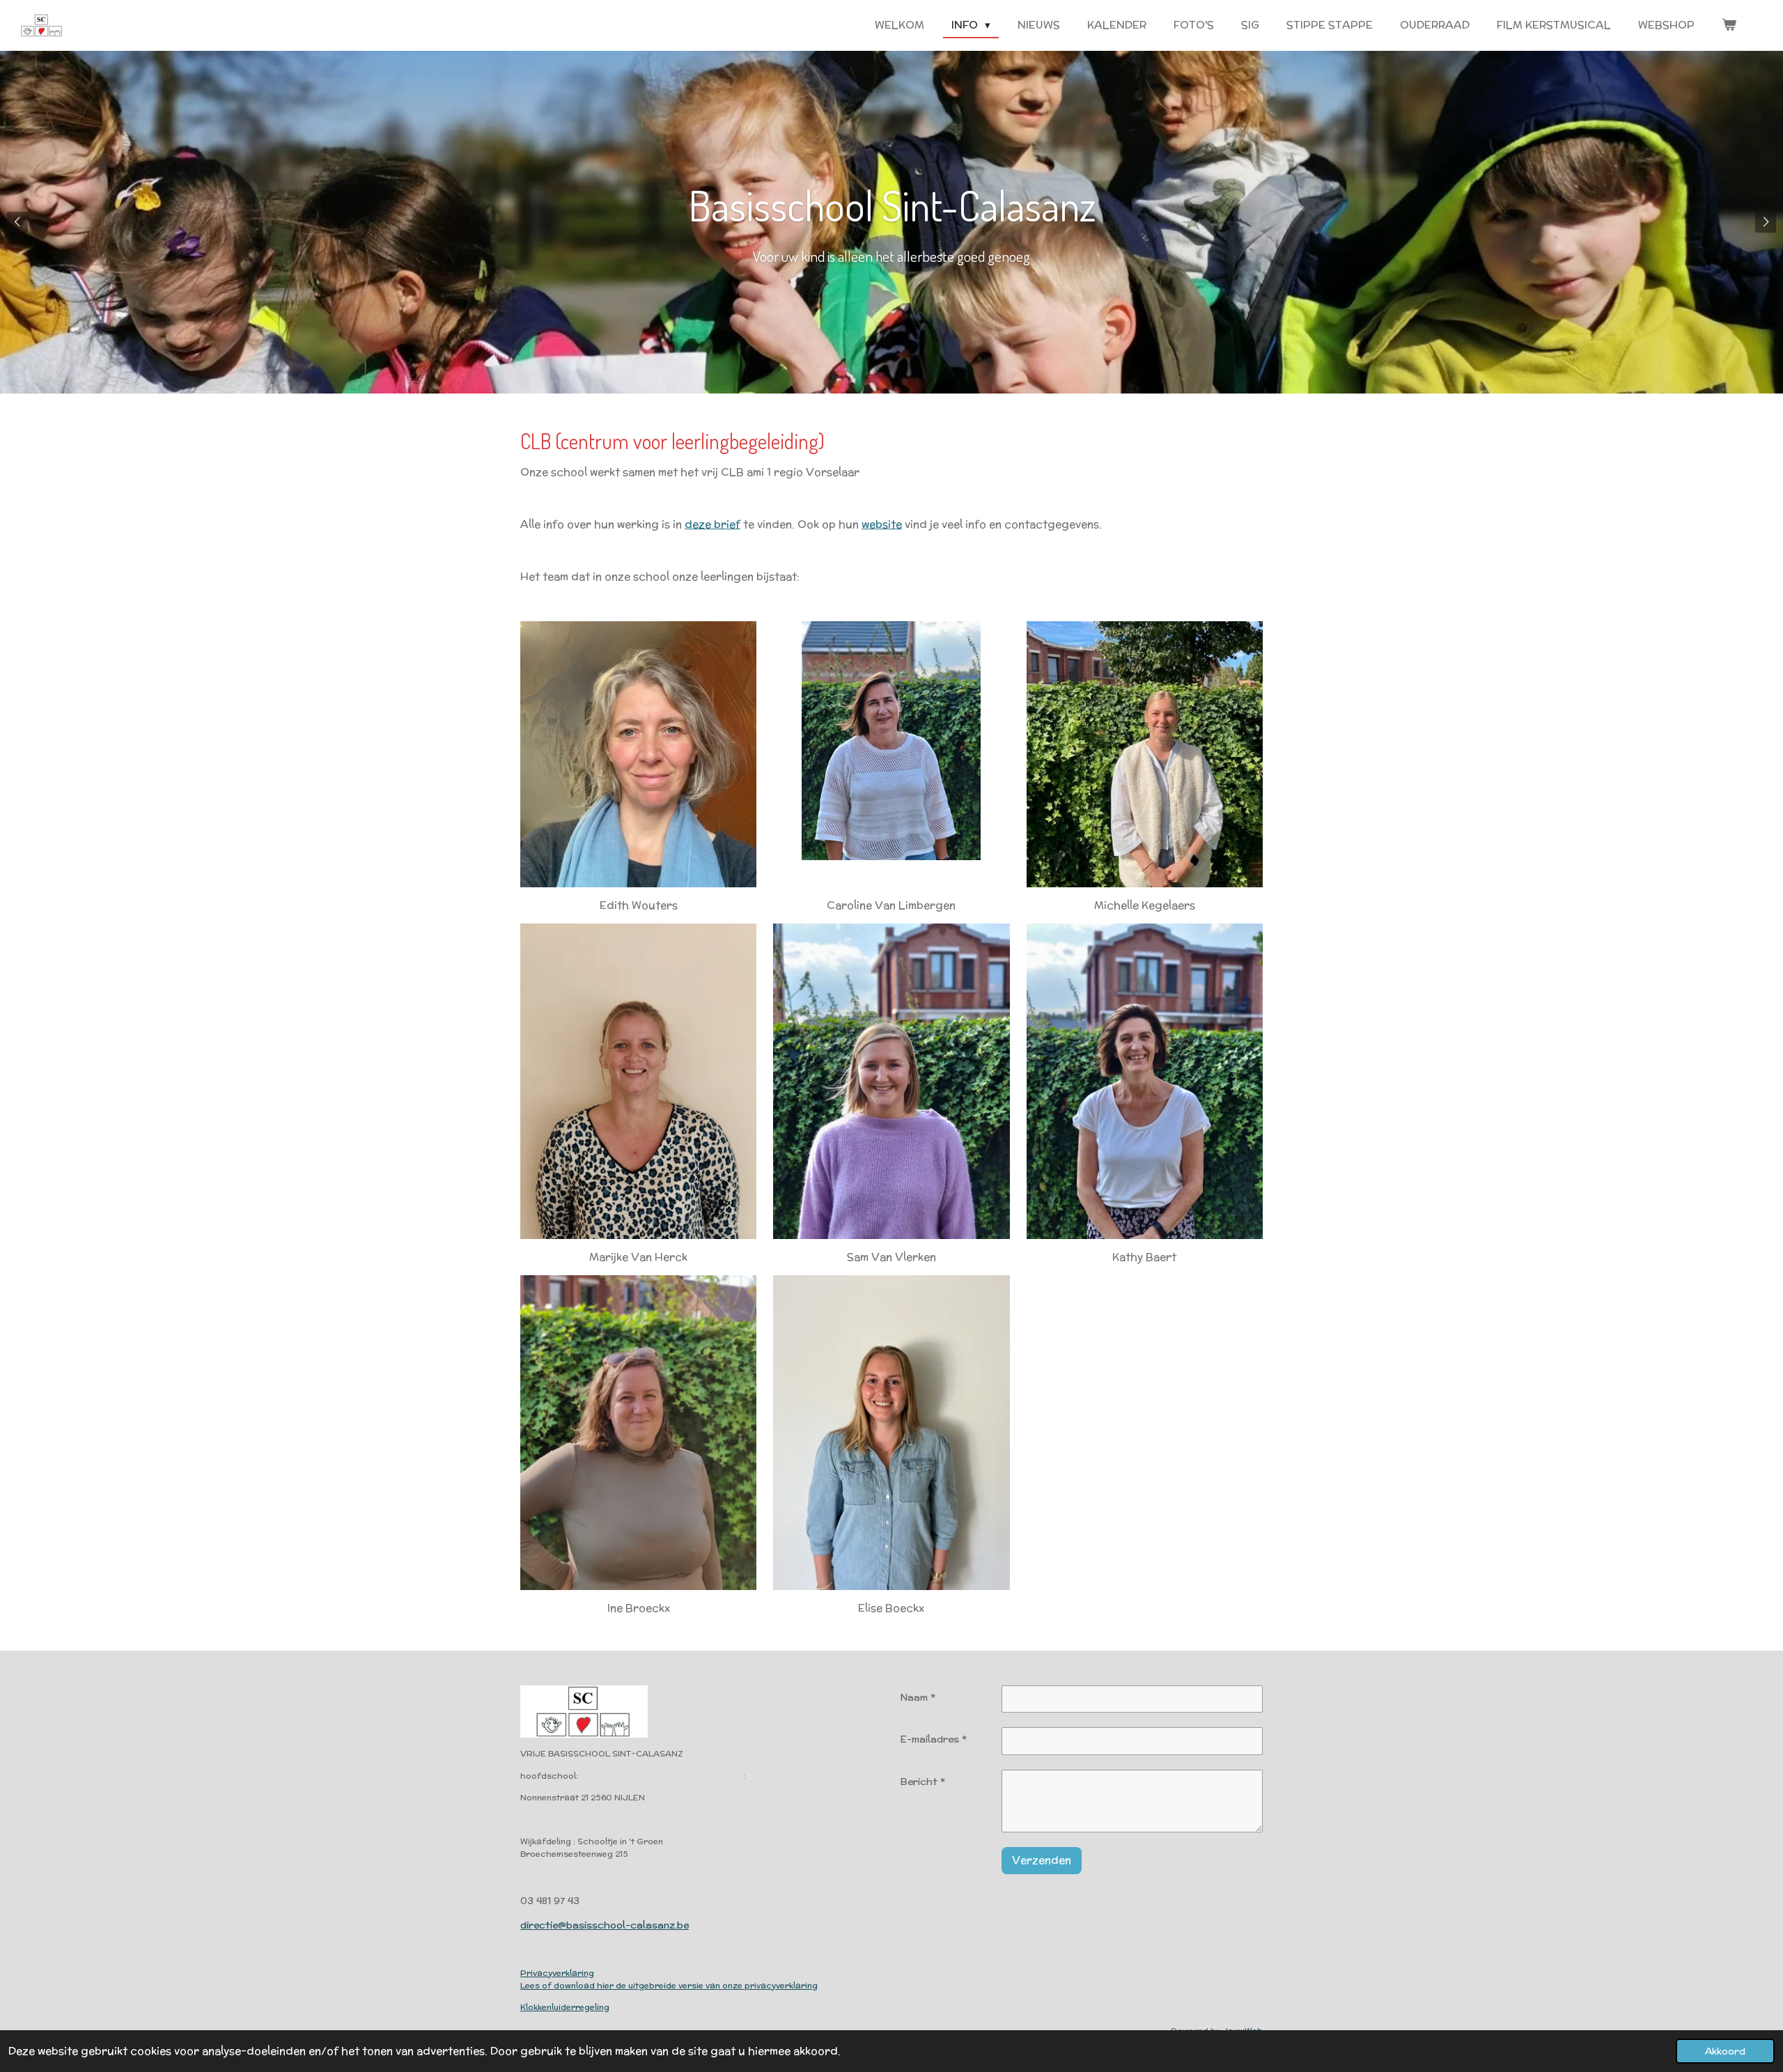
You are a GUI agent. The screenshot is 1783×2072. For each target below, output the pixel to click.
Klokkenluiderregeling (565, 2007)
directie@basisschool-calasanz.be (605, 1925)
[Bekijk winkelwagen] (1729, 25)
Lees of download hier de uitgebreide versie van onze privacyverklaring (669, 1985)
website (882, 524)
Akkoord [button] (1725, 2051)
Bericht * (922, 1782)
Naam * (918, 1697)
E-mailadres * (933, 1739)
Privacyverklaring (557, 1973)
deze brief (713, 524)
